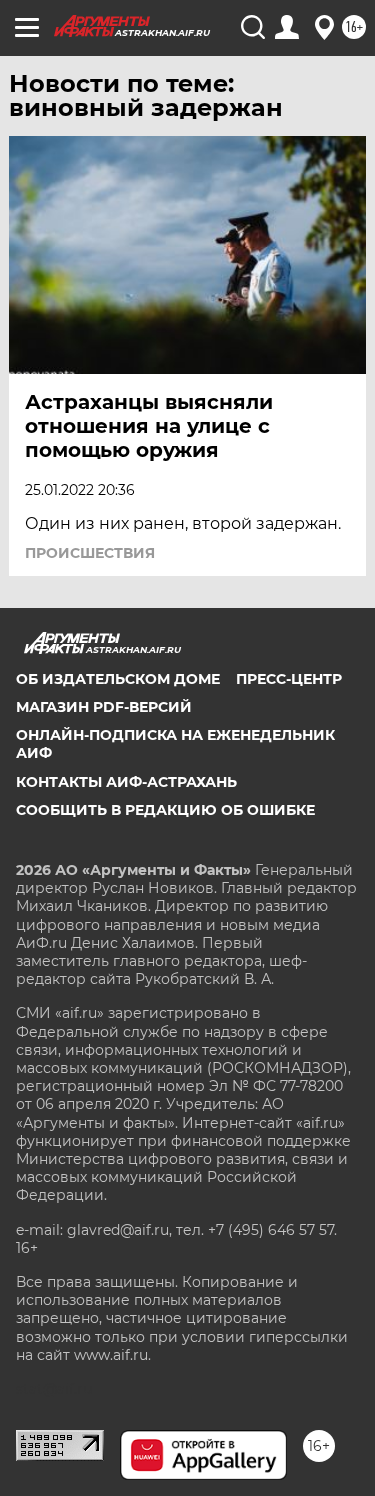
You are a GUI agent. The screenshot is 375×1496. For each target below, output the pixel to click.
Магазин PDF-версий (104, 707)
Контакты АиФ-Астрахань (126, 782)
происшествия (90, 553)
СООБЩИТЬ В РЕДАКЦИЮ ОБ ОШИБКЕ (165, 810)
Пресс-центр (289, 679)
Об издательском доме (118, 679)
